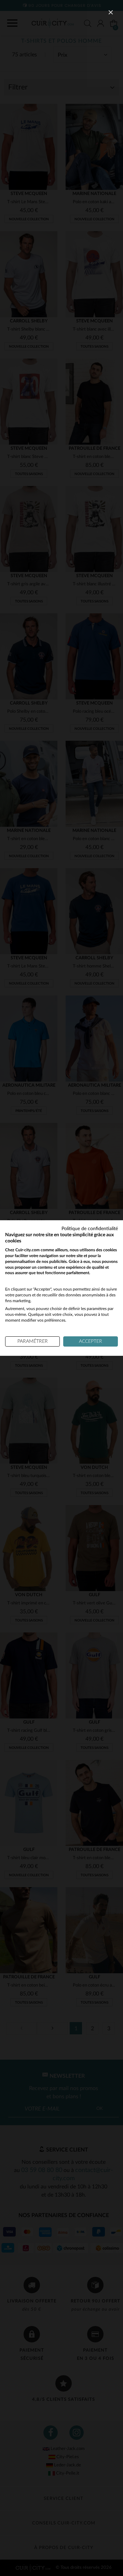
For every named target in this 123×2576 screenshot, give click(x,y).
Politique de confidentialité (90, 1229)
